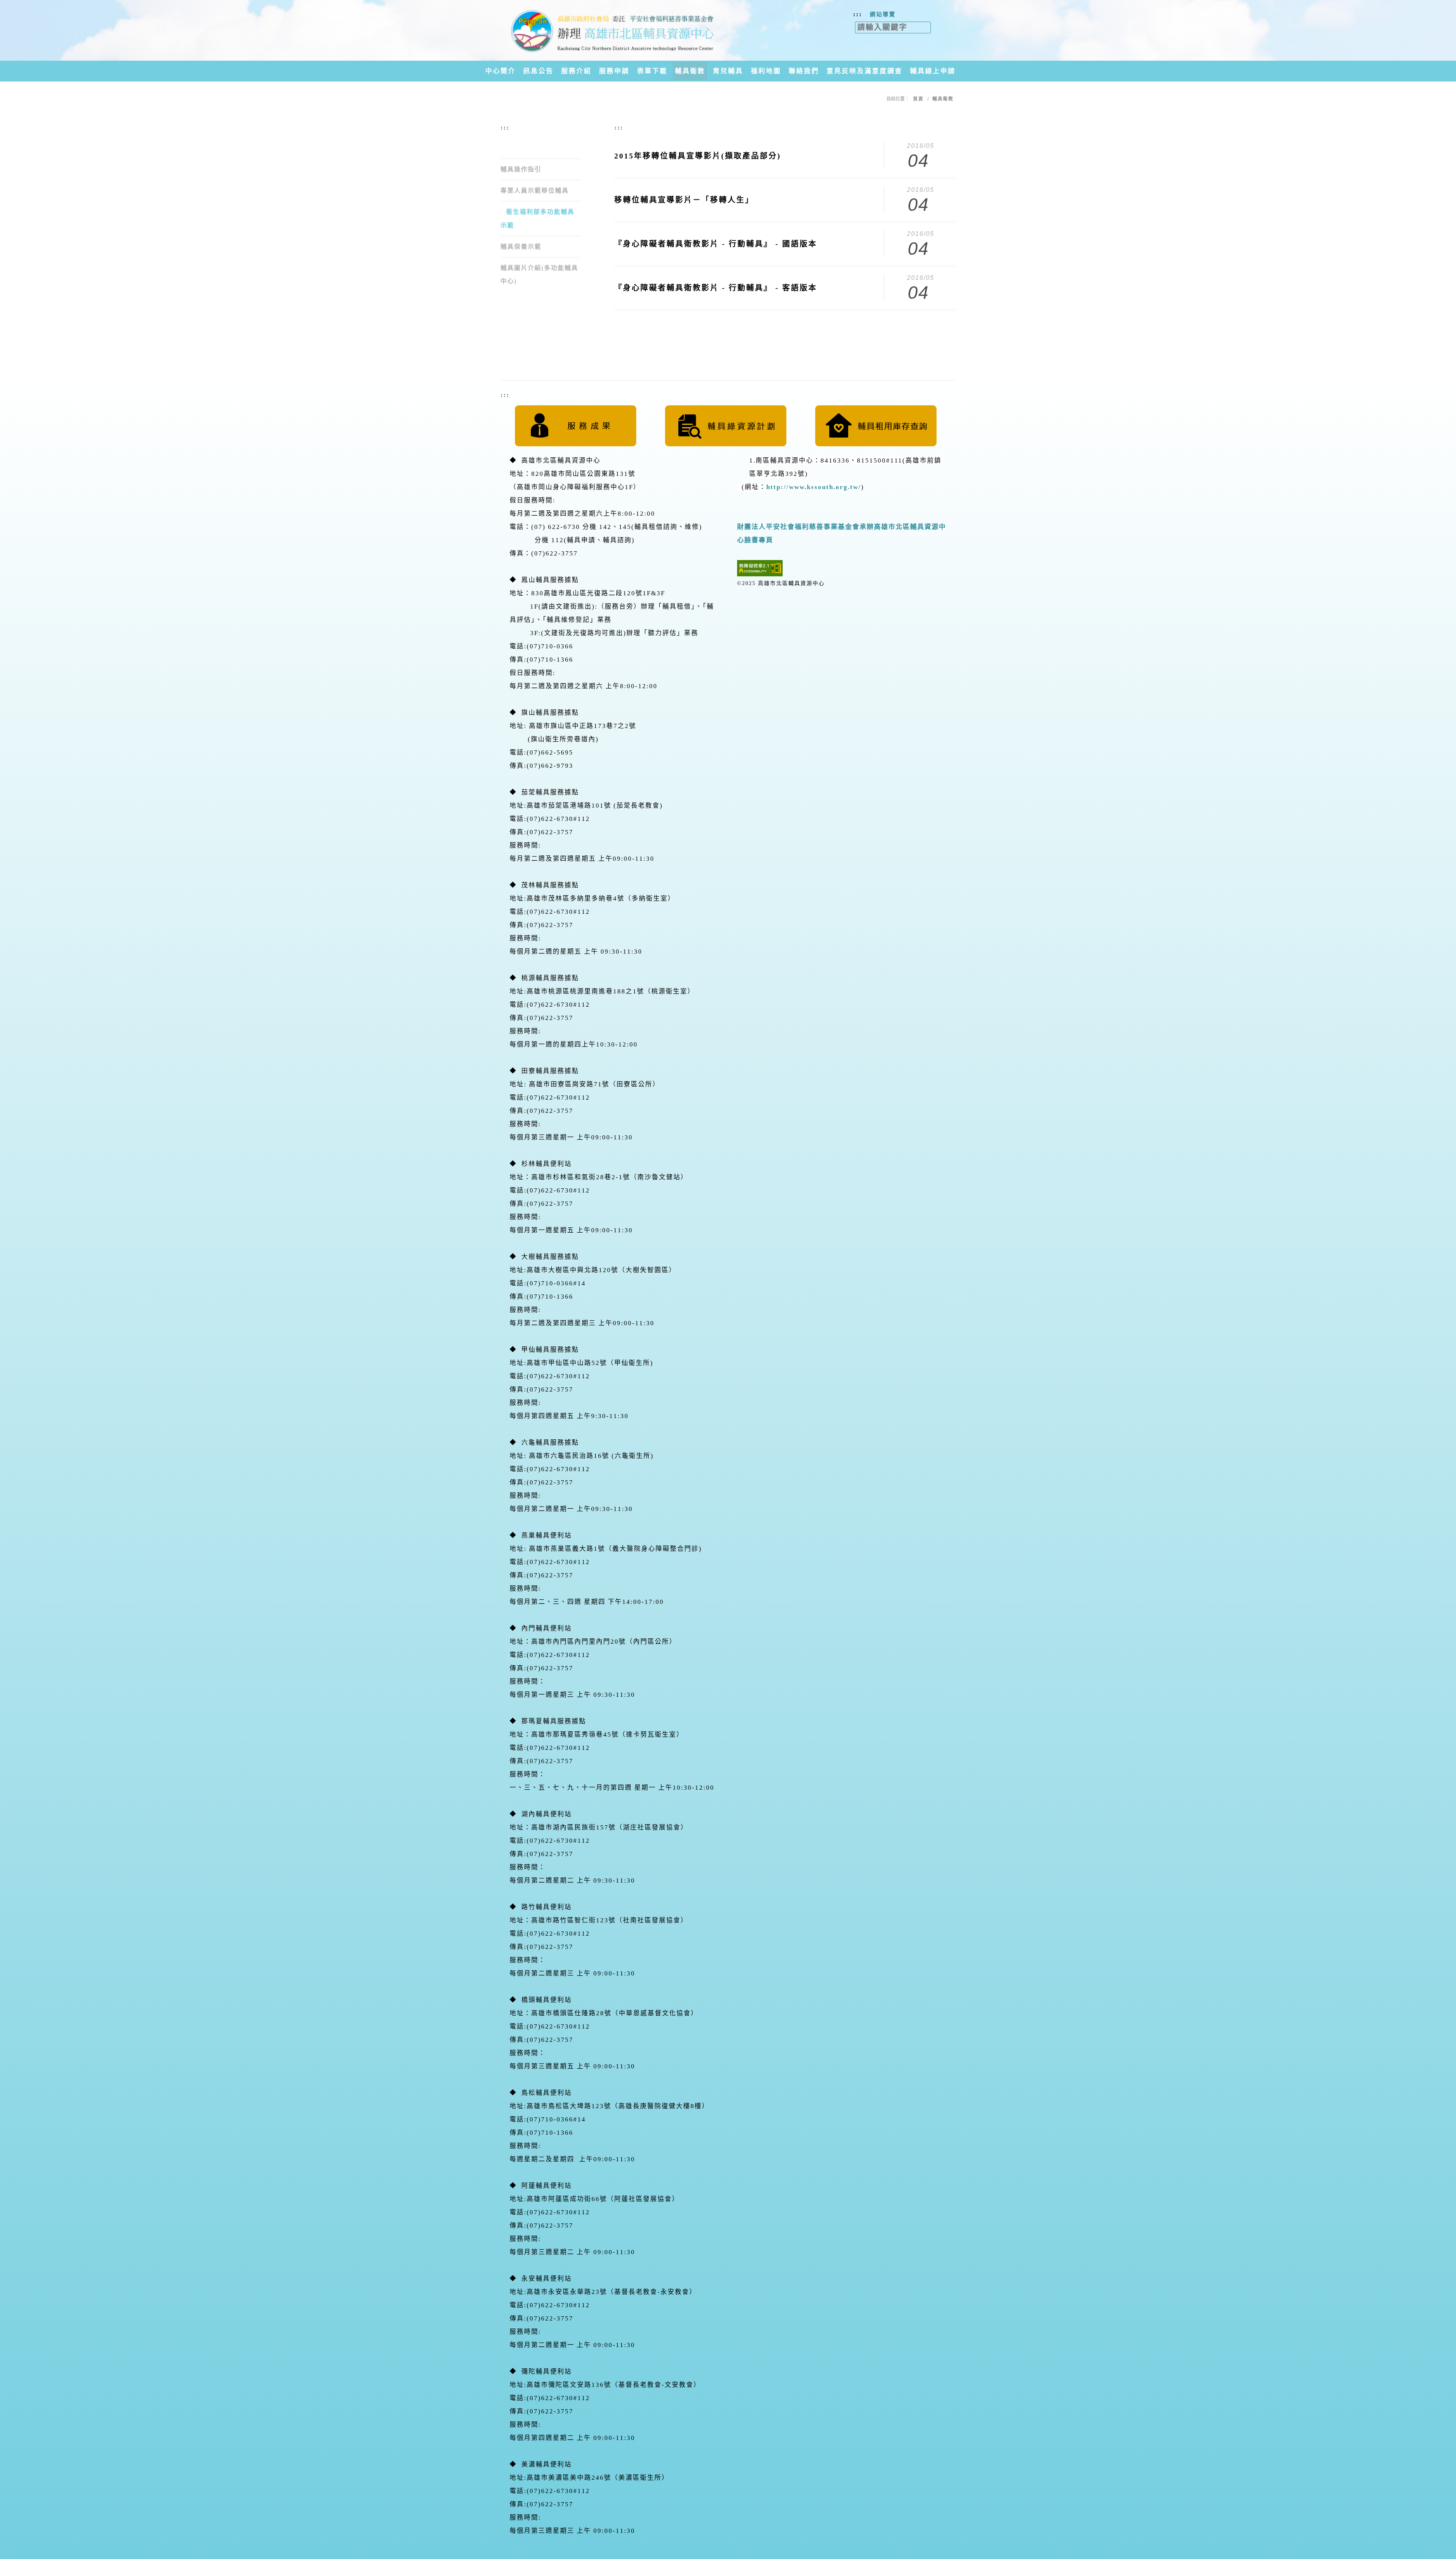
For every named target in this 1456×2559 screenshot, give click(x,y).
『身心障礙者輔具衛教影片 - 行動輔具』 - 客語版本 (716, 288)
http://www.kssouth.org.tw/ (814, 487)
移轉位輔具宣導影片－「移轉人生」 (684, 200)
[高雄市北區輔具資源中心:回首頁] (612, 30)
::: (858, 14)
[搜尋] (935, 25)
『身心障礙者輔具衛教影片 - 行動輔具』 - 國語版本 (716, 244)
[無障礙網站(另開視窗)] (760, 568)
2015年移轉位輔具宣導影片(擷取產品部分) (698, 156)
